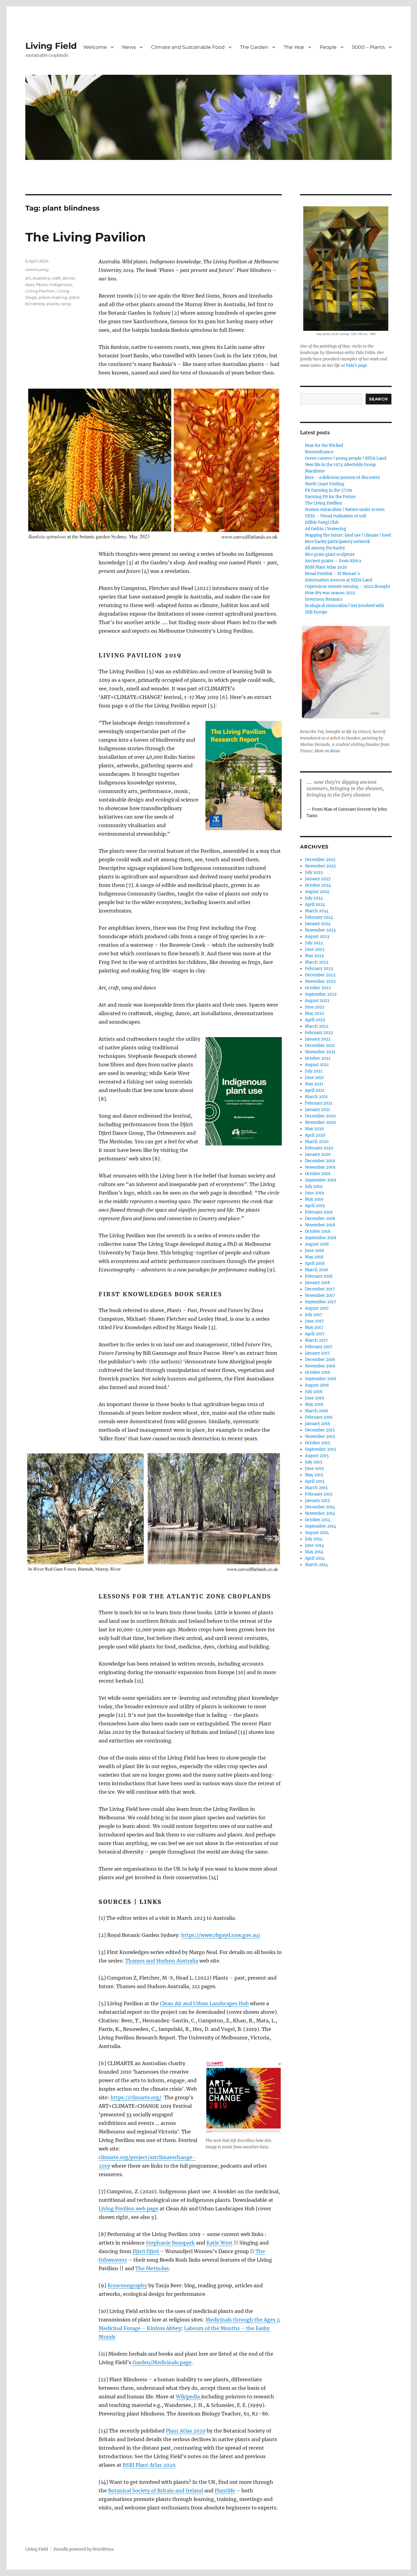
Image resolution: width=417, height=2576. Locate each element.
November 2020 (320, 1122)
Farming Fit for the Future (330, 497)
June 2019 (315, 1193)
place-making (53, 297)
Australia (41, 278)
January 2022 (318, 1039)
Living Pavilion (40, 291)
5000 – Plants (368, 47)
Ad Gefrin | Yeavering (326, 529)
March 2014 (316, 1565)
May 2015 (314, 1475)
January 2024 (318, 924)
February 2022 (319, 1033)
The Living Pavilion (86, 237)
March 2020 (317, 1142)
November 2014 (320, 1513)
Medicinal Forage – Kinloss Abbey (140, 2328)
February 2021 (319, 1103)
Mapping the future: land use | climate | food (348, 535)
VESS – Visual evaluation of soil (335, 516)
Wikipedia (188, 2397)
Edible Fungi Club (322, 522)
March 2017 (316, 1340)
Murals (107, 2337)
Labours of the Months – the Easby (227, 2328)
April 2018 (315, 1263)
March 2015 (316, 1488)
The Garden (254, 47)
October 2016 (318, 1372)
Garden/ (142, 2362)
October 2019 (318, 1174)
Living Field (51, 46)
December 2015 (320, 1430)
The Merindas (152, 2268)
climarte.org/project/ (124, 2157)
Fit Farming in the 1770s (329, 490)
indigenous (61, 284)
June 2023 (315, 949)
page (153, 2209)
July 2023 (314, 943)
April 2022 (315, 1020)
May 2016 (314, 1404)
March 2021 (316, 1097)
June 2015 (314, 1469)
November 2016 (320, 1366)
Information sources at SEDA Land (339, 580)
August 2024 (317, 892)
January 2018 (317, 1283)
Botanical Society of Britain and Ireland (156, 2491)
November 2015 (320, 1436)
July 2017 (314, 1315)
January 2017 (317, 1353)
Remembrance (319, 452)
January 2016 (318, 1424)
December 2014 (320, 1507)
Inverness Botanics (324, 599)
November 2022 (320, 981)
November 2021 (320, 1052)
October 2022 (318, 988)
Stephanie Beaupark (170, 2243)
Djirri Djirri (146, 2251)
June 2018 (314, 1251)
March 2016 (317, 1411)
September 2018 (321, 1238)
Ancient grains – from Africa (333, 561)
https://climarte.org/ (136, 2097)
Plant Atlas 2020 (186, 2431)
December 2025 (320, 860)
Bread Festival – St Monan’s (332, 574)
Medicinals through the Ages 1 (242, 2320)
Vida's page (356, 365)
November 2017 (320, 1295)
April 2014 (315, 1558)
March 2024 (317, 911)
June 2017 (314, 1321)
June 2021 (314, 1078)
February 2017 (319, 1347)
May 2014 (314, 1552)
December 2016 (320, 1360)
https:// (191, 1935)
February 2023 (319, 969)
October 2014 (318, 1520)
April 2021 (315, 1090)
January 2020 (318, 1154)
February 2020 (319, 1148)
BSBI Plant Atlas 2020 (149, 2465)
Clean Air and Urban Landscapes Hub (204, 2003)
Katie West (219, 2243)
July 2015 (314, 1462)
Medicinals (165, 2362)
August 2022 (317, 1001)
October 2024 (318, 885)
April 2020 (315, 1135)
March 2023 (317, 962)
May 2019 (314, 1199)
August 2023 (317, 937)
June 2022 (315, 1007)
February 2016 (319, 1417)
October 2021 (318, 1058)
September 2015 (321, 1449)
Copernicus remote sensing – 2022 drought (348, 586)
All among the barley (325, 548)
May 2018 (314, 1257)
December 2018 (320, 1219)
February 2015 (319, 1494)
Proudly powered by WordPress (84, 2549)
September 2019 (321, 1180)
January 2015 (317, 1501)
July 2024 (314, 898)
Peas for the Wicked (324, 445)
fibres (42, 284)
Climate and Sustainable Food (188, 47)
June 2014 (314, 1545)
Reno (335, 751)
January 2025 (318, 879)
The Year (294, 47)
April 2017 (315, 1334)
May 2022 (314, 1013)
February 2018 (319, 1276)
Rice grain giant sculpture (330, 554)
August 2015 (317, 1456)
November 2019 (320, 1167)
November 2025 (320, 866)
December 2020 (320, 1116)
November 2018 (320, 1225)
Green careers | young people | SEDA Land (346, 458)
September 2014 (321, 1526)
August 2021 (317, 1065)
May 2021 (314, 1084)
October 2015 (318, 1443)
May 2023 (314, 956)
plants (53, 304)
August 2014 (317, 1533)
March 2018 (316, 1270)
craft (56, 278)
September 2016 (321, 1379)
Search (379, 399)
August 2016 (317, 1385)
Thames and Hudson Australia (162, 1961)
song (66, 304)
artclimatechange (171, 2157)
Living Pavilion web (123, 2209)
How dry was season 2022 (330, 593)
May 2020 (314, 1129)
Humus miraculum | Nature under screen (345, 510)
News (129, 47)
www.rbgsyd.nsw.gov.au (229, 1935)
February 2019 (319, 1212)
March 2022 (317, 1026)
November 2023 (320, 930)
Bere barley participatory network (337, 542)
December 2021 (320, 1046)
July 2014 (314, 1539)
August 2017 (317, 1308)
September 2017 (321, 1302)
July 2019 (314, 1187)
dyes (30, 284)
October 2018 (318, 1231)
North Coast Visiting (325, 484)
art (28, 278)
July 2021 (314, 1071)
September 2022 (321, 994)
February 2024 (319, 917)
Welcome (95, 47)
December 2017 (320, 1289)
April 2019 (315, 1206)
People (328, 47)
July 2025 (314, 872)
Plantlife (225, 2491)
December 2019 (320, 1161)
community (37, 270)
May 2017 (314, 1328)
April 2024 (315, 904)
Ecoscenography (127, 2285)
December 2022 (320, 975)
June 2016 (315, 1398)
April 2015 (315, 1481)
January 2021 (317, 1110)
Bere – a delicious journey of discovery (342, 478)
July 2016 (314, 1392)
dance (69, 278)
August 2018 (317, 1244)
